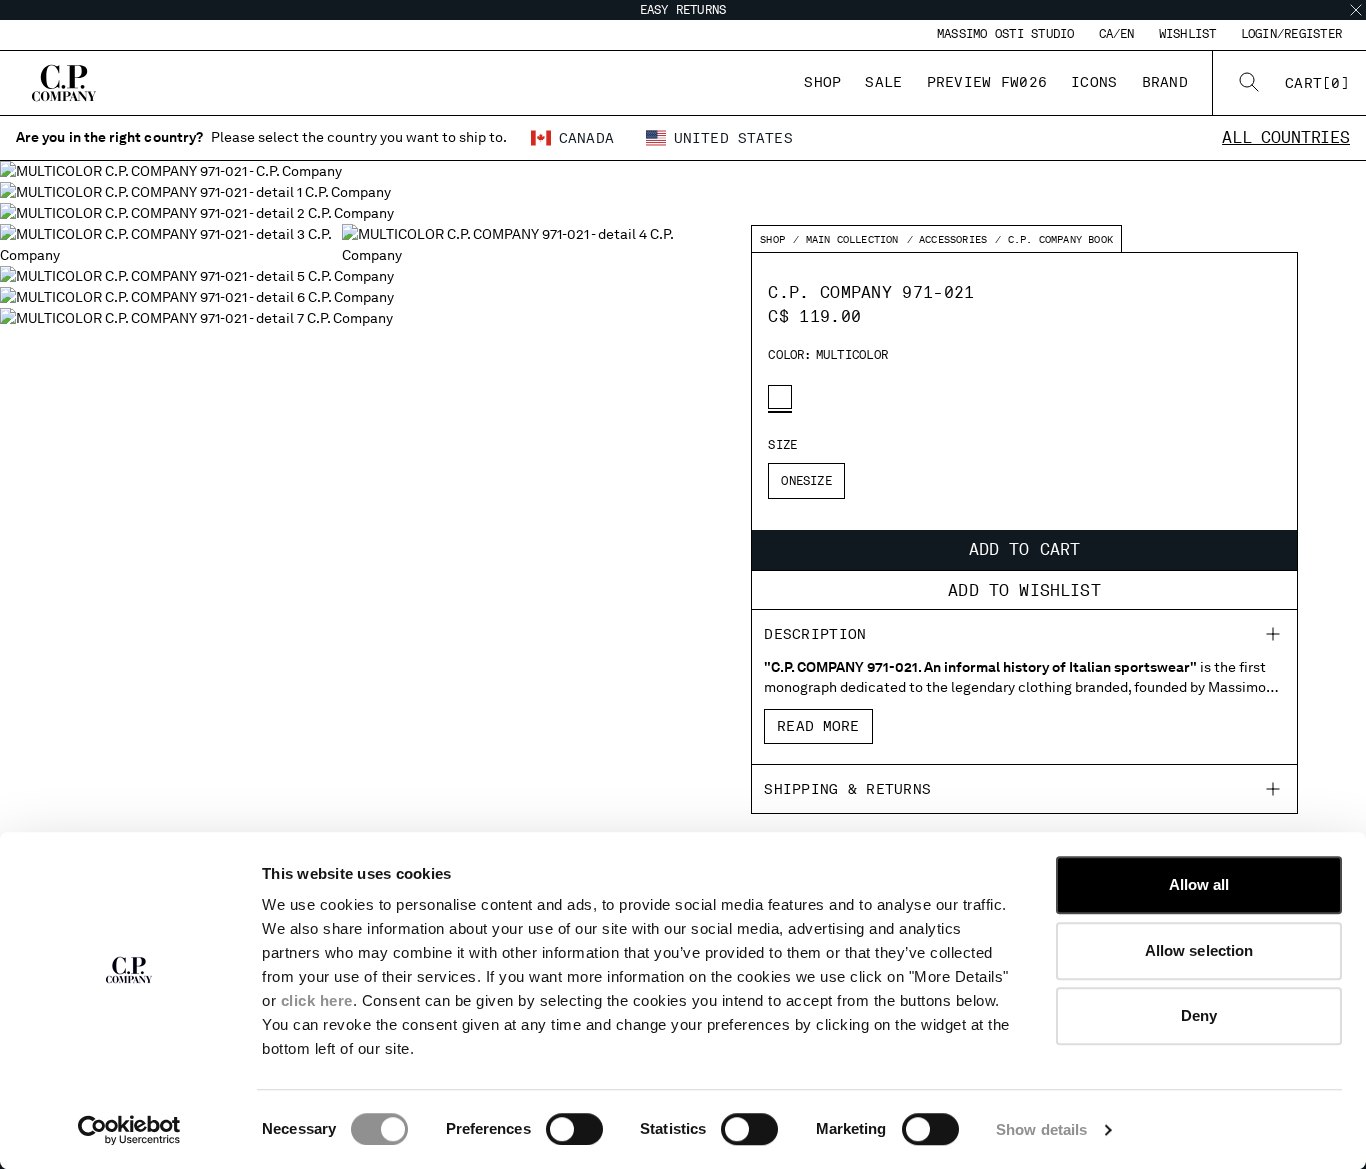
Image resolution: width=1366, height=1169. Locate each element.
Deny (1199, 1015)
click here (317, 1000)
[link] (1317, 83)
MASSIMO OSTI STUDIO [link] (1006, 34)
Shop (822, 82)
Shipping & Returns (847, 789)
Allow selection (1199, 950)
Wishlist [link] (1188, 34)
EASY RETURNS (683, 10)
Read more (818, 726)
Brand (1165, 82)
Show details (1041, 1129)
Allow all (1199, 884)
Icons (1094, 82)
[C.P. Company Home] (64, 83)
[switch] (574, 1129)
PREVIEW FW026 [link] (987, 82)
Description (815, 634)
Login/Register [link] (1291, 34)
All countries (1286, 137)
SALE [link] (883, 82)
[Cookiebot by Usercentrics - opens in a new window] (129, 1130)
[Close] (1356, 10)
